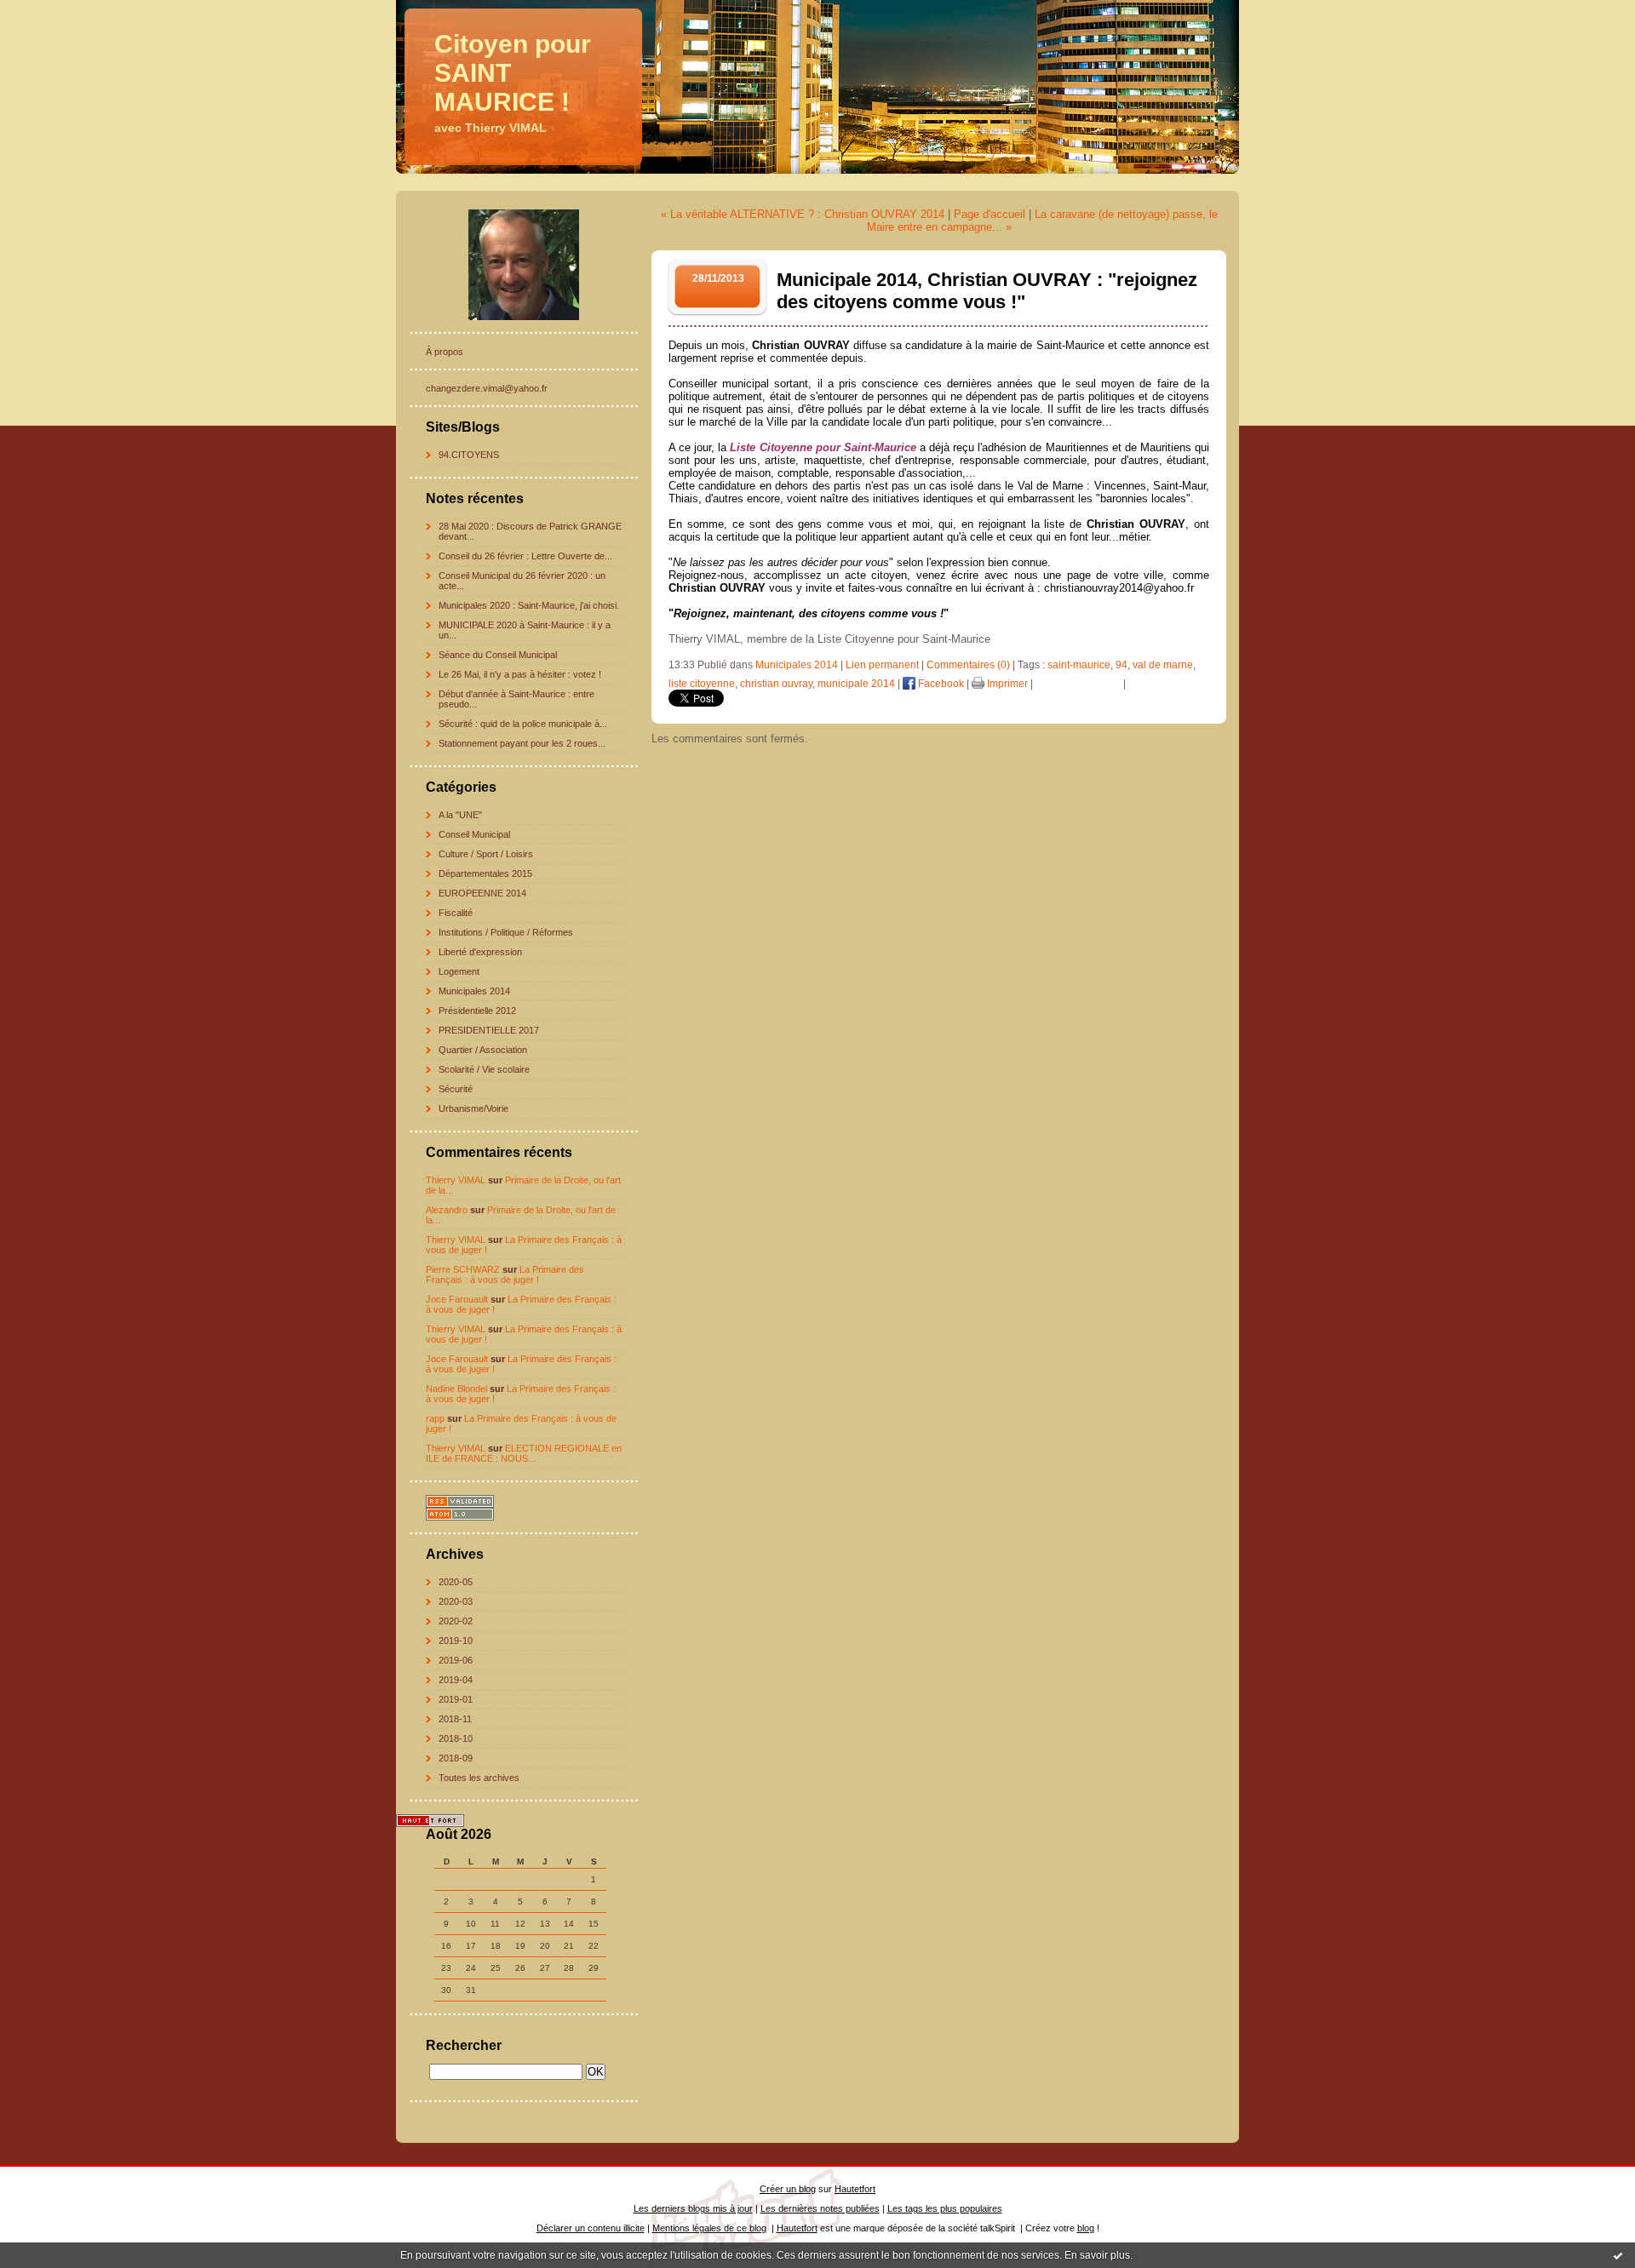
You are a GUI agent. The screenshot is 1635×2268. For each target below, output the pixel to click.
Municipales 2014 (474, 991)
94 (1122, 665)
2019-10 (456, 1641)
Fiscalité (456, 913)
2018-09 (456, 1758)
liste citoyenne (702, 684)
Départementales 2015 (485, 873)
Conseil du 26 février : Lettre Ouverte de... (525, 556)
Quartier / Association (483, 1050)
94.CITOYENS (469, 455)
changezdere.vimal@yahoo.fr (487, 388)
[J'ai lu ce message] (1618, 2255)
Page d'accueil (990, 214)
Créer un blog (788, 2189)
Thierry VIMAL (456, 1180)
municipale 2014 (856, 684)
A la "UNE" (460, 815)
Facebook (940, 684)
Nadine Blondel (456, 1389)
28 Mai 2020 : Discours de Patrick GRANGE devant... (530, 531)
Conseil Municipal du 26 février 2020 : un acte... (522, 581)
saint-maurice (1079, 665)
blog (1086, 2228)
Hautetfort (855, 2189)
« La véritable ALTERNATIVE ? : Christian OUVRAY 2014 (803, 214)
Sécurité (456, 1089)
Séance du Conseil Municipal (498, 655)
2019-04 (456, 1680)
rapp (435, 1418)
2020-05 (456, 1582)
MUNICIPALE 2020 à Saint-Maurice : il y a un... (525, 630)
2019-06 (456, 1660)
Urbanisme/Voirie (473, 1108)
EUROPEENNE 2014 (482, 893)
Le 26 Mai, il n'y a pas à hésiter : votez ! (520, 674)
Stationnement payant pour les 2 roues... (522, 743)
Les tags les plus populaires (945, 2208)
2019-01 (456, 1699)
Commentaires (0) (968, 665)
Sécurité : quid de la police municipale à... (523, 724)
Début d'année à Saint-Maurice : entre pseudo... (516, 699)
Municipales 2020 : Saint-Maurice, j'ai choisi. (529, 605)
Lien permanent (882, 665)
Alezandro (447, 1210)
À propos (445, 352)
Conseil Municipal (474, 834)
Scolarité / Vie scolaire (484, 1069)
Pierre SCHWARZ (463, 1269)
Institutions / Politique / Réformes (506, 932)
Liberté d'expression (480, 952)
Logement (459, 971)
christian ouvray (776, 684)
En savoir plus (1097, 2255)
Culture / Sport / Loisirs (486, 854)
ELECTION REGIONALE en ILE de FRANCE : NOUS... (524, 1453)
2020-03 (456, 1601)
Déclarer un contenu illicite (591, 2228)
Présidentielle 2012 (477, 1011)
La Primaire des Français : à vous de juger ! (505, 1274)
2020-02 (456, 1621)
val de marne (1163, 665)
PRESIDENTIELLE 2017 (489, 1030)
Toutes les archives (479, 1778)
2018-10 (456, 1738)
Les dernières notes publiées (820, 2208)
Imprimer (1006, 684)
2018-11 (455, 1719)
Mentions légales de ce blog (709, 2228)
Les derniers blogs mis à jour (693, 2208)
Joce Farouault (457, 1299)
